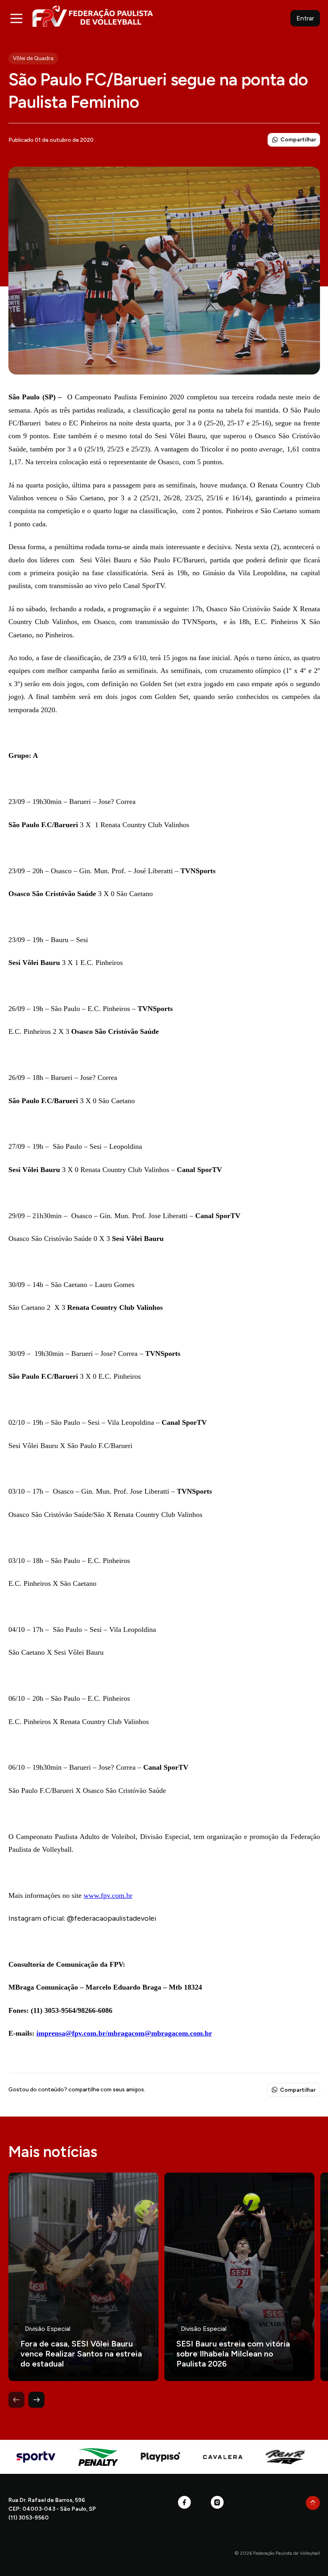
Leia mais (83, 2277)
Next (36, 2400)
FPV (93, 16)
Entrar (305, 18)
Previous (16, 2400)
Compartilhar (298, 140)
